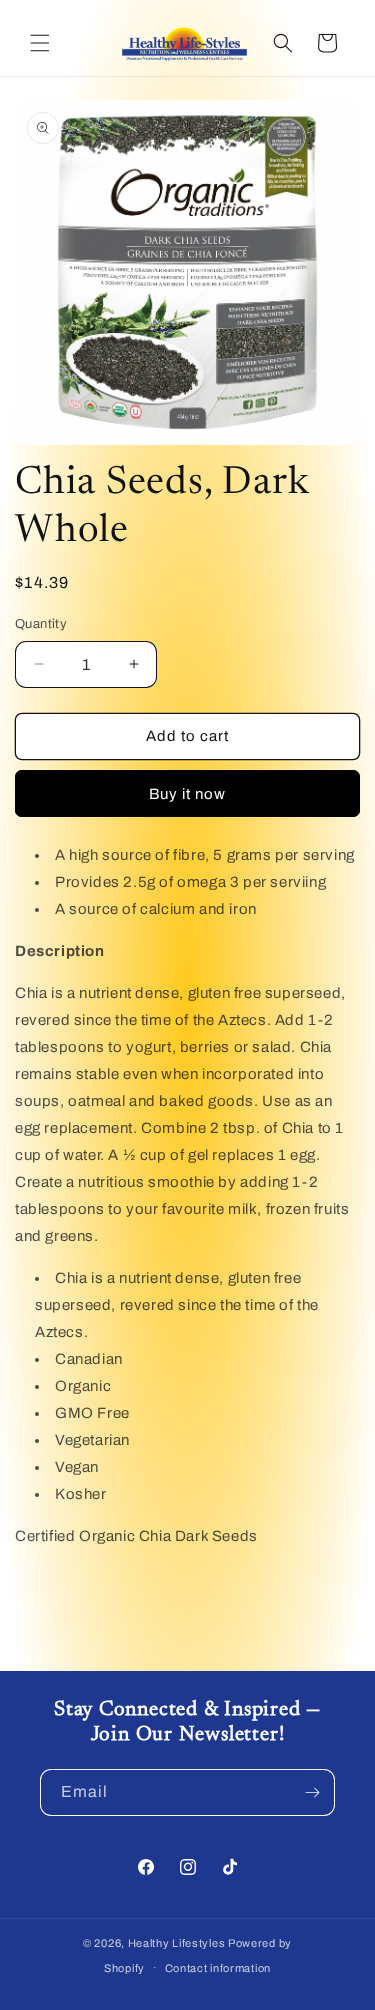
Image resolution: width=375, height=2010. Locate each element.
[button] (40, 43)
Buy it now (187, 794)
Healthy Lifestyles (177, 1943)
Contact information (218, 1968)
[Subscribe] (312, 1792)
